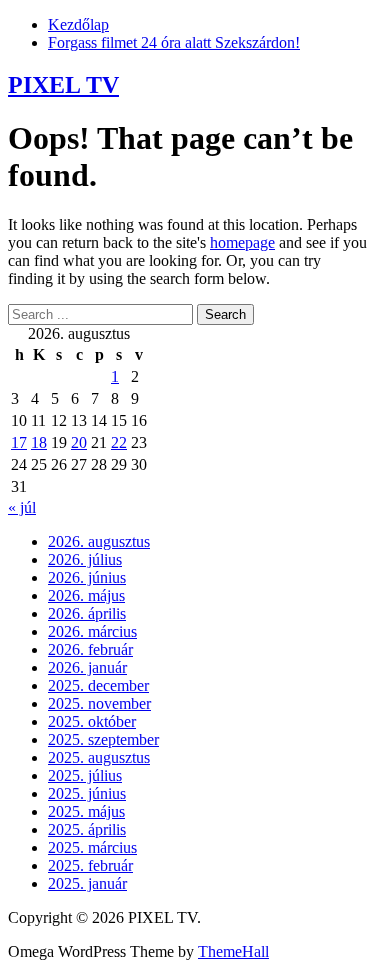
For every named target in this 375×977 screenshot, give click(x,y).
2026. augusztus (99, 541)
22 (119, 442)
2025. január (87, 883)
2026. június (87, 577)
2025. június (87, 793)
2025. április (87, 829)
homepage (242, 242)
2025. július (85, 775)
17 (19, 442)
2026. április (87, 613)
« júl (22, 507)
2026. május (86, 595)
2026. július (85, 559)
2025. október (92, 721)
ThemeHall (233, 951)
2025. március (92, 847)
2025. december (98, 685)
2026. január (87, 667)
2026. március (92, 631)
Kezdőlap (78, 24)
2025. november (99, 703)
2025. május (86, 811)
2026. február (90, 649)
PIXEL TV (63, 85)
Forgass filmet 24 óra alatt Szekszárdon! (174, 42)
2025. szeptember (103, 739)
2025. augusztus (99, 757)
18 (39, 442)
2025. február (90, 865)
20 (79, 442)
